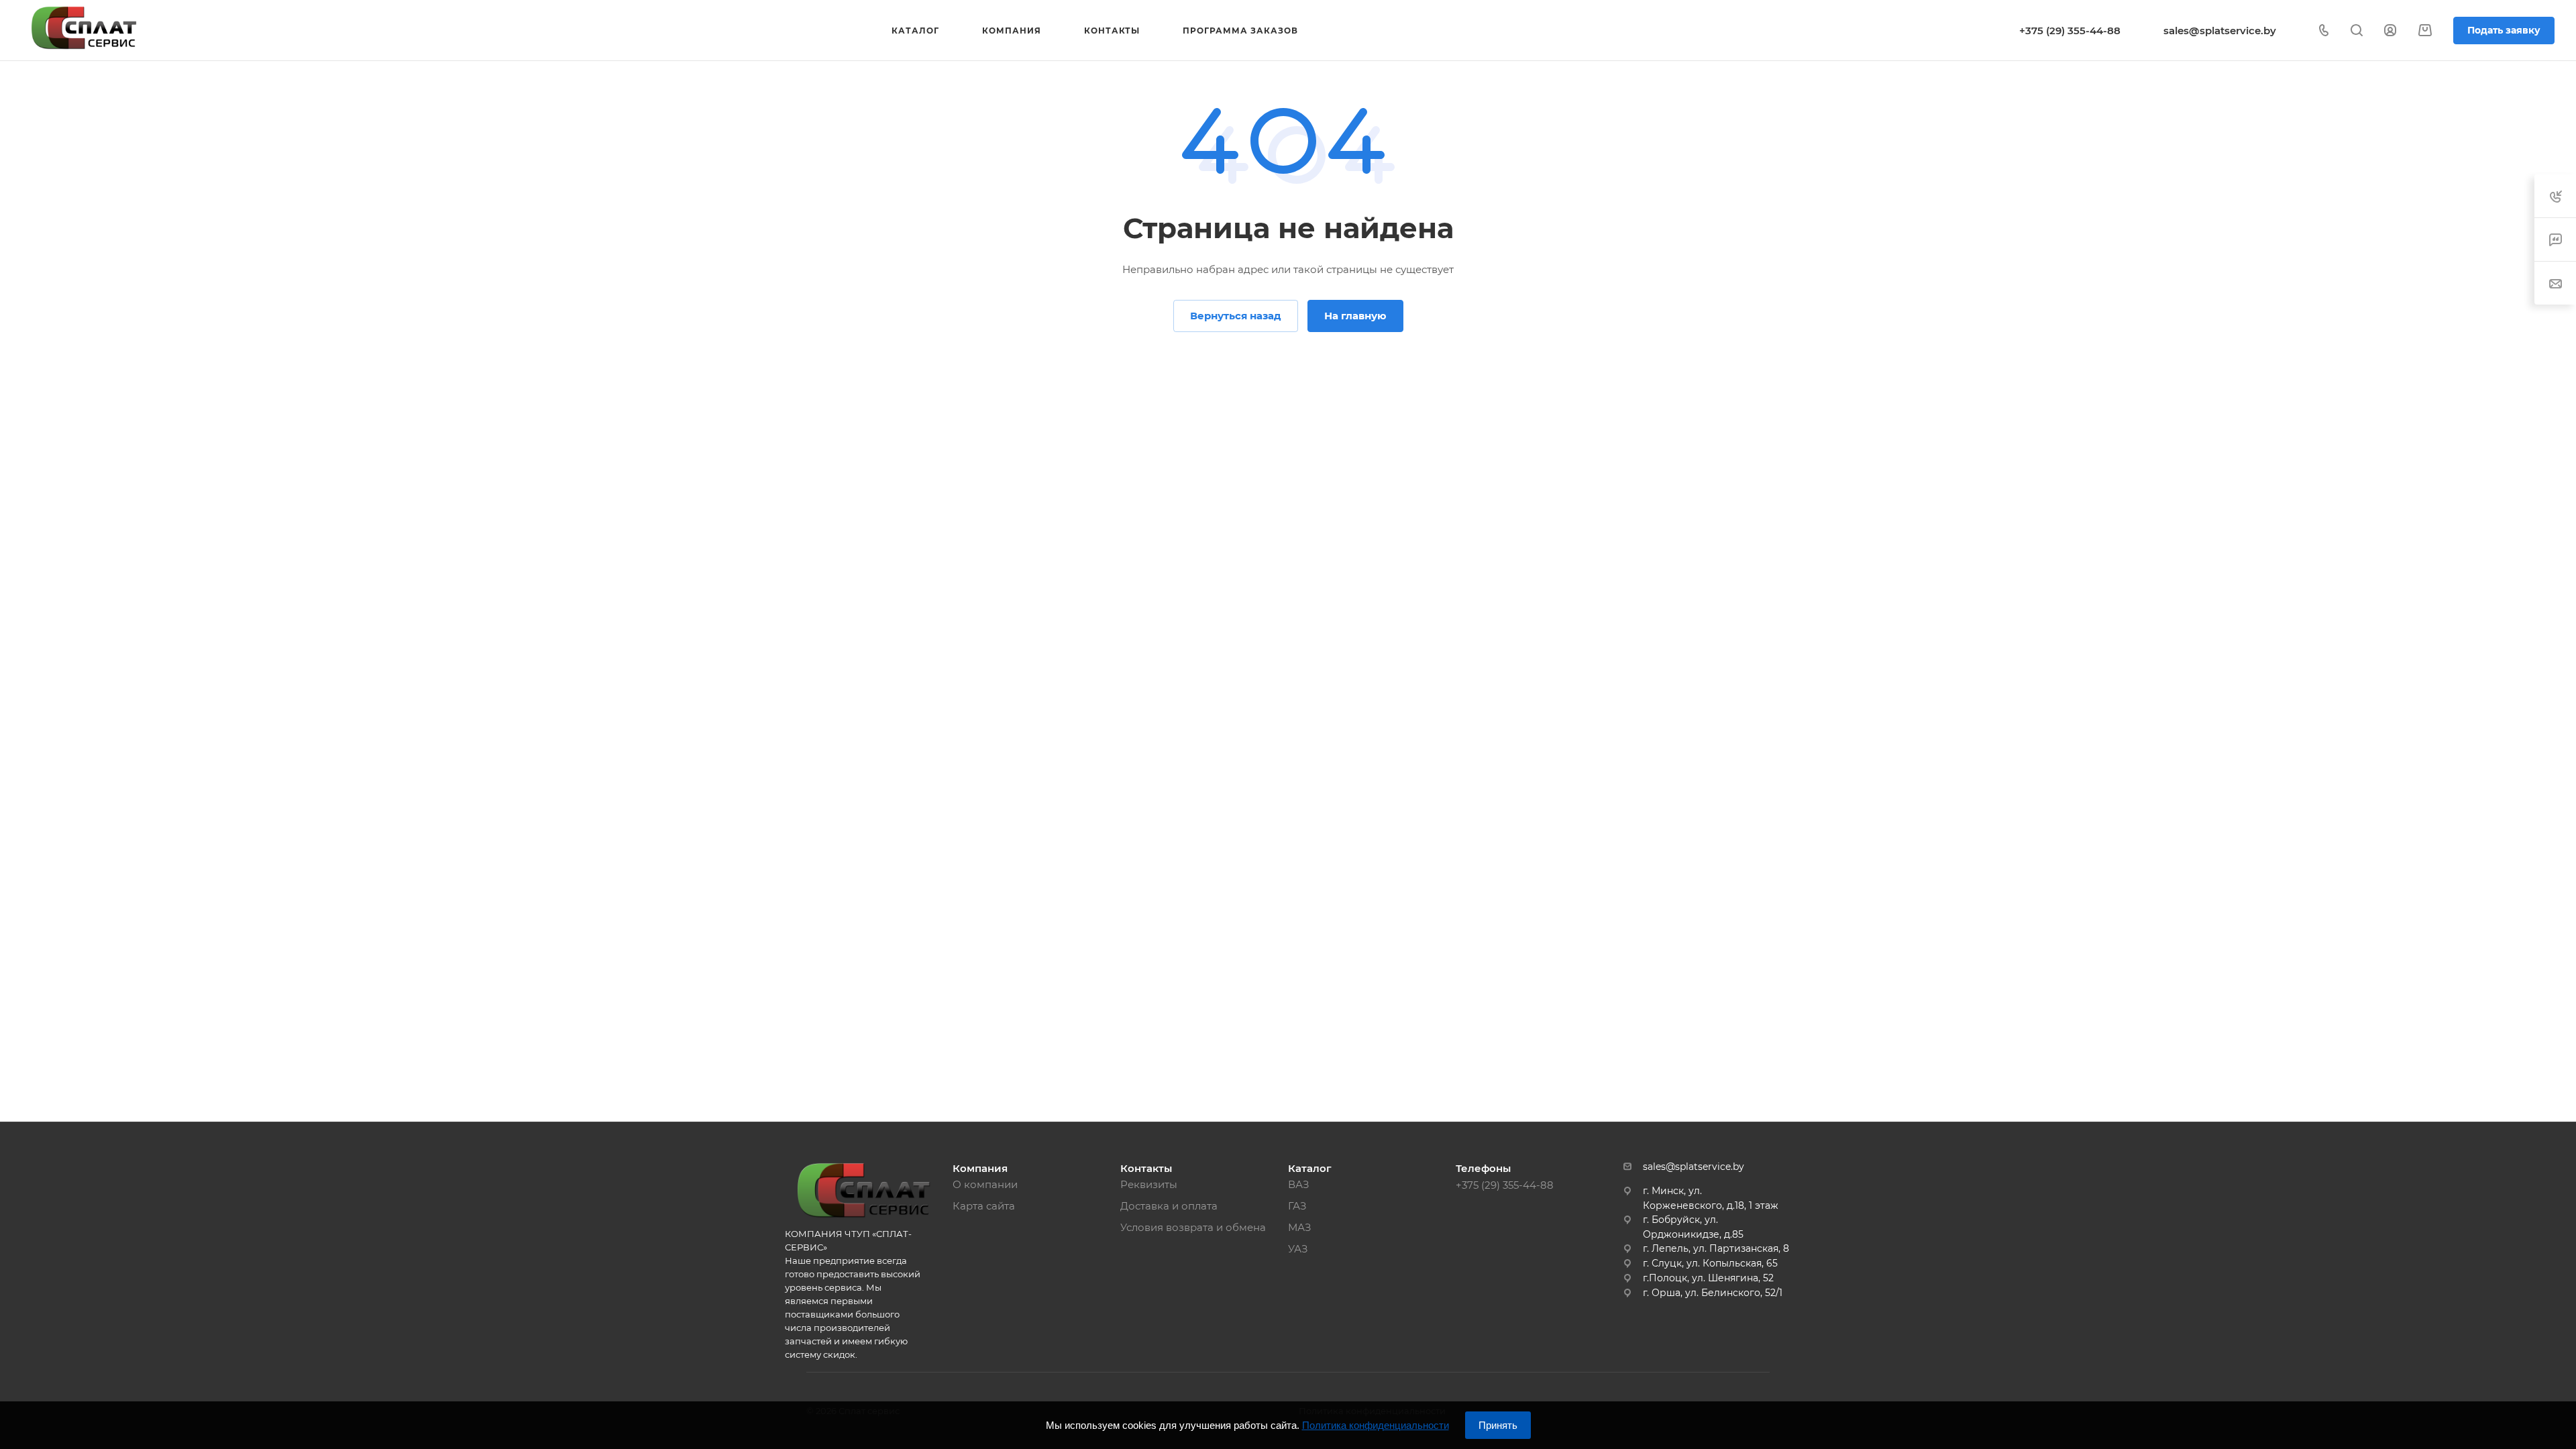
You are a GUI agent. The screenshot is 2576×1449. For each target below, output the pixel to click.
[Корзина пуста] (2425, 31)
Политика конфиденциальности (1376, 1425)
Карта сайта (984, 1206)
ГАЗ (1297, 1206)
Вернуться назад (1236, 316)
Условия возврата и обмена (1193, 1227)
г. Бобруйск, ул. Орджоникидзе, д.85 (1693, 1227)
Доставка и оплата (1169, 1206)
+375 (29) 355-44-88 (2070, 31)
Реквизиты (1149, 1184)
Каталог (1310, 1168)
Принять (1498, 1425)
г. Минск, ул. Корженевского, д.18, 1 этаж (1711, 1198)
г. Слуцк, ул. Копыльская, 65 (1710, 1263)
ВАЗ (1299, 1184)
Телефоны (1483, 1168)
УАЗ (1298, 1249)
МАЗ (1300, 1227)
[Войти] (2390, 31)
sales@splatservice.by (2220, 31)
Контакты (1146, 1168)
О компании (985, 1184)
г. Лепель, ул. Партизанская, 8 (1716, 1248)
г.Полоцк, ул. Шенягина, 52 (1708, 1278)
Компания (980, 1168)
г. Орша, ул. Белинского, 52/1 (1713, 1293)
